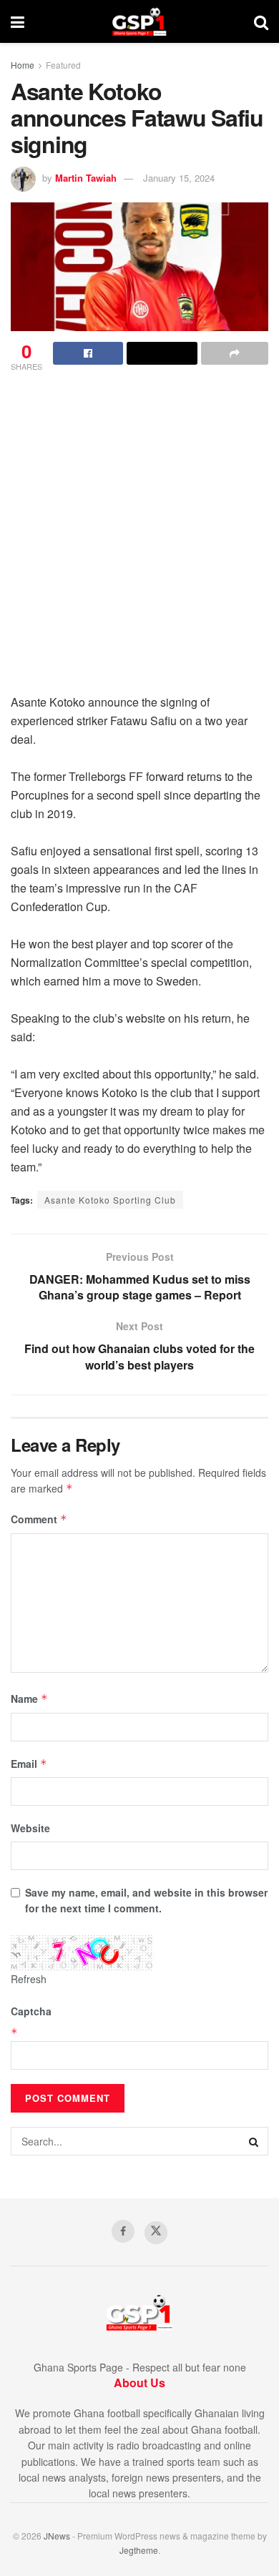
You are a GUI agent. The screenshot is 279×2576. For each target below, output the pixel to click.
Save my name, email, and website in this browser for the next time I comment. (146, 1900)
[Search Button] (261, 21)
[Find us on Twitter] (156, 2233)
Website (30, 1828)
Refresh (29, 1979)
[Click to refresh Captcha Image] (82, 1953)
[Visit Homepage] (139, 21)
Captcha (31, 2011)
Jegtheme (139, 2550)
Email (29, 1764)
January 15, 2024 (179, 178)
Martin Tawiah (86, 178)
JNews (57, 2536)
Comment (39, 1519)
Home (23, 65)
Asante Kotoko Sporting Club (110, 1200)
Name (29, 1699)
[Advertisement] (139, 528)
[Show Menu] (18, 21)
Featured (63, 65)
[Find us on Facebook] (123, 2231)
